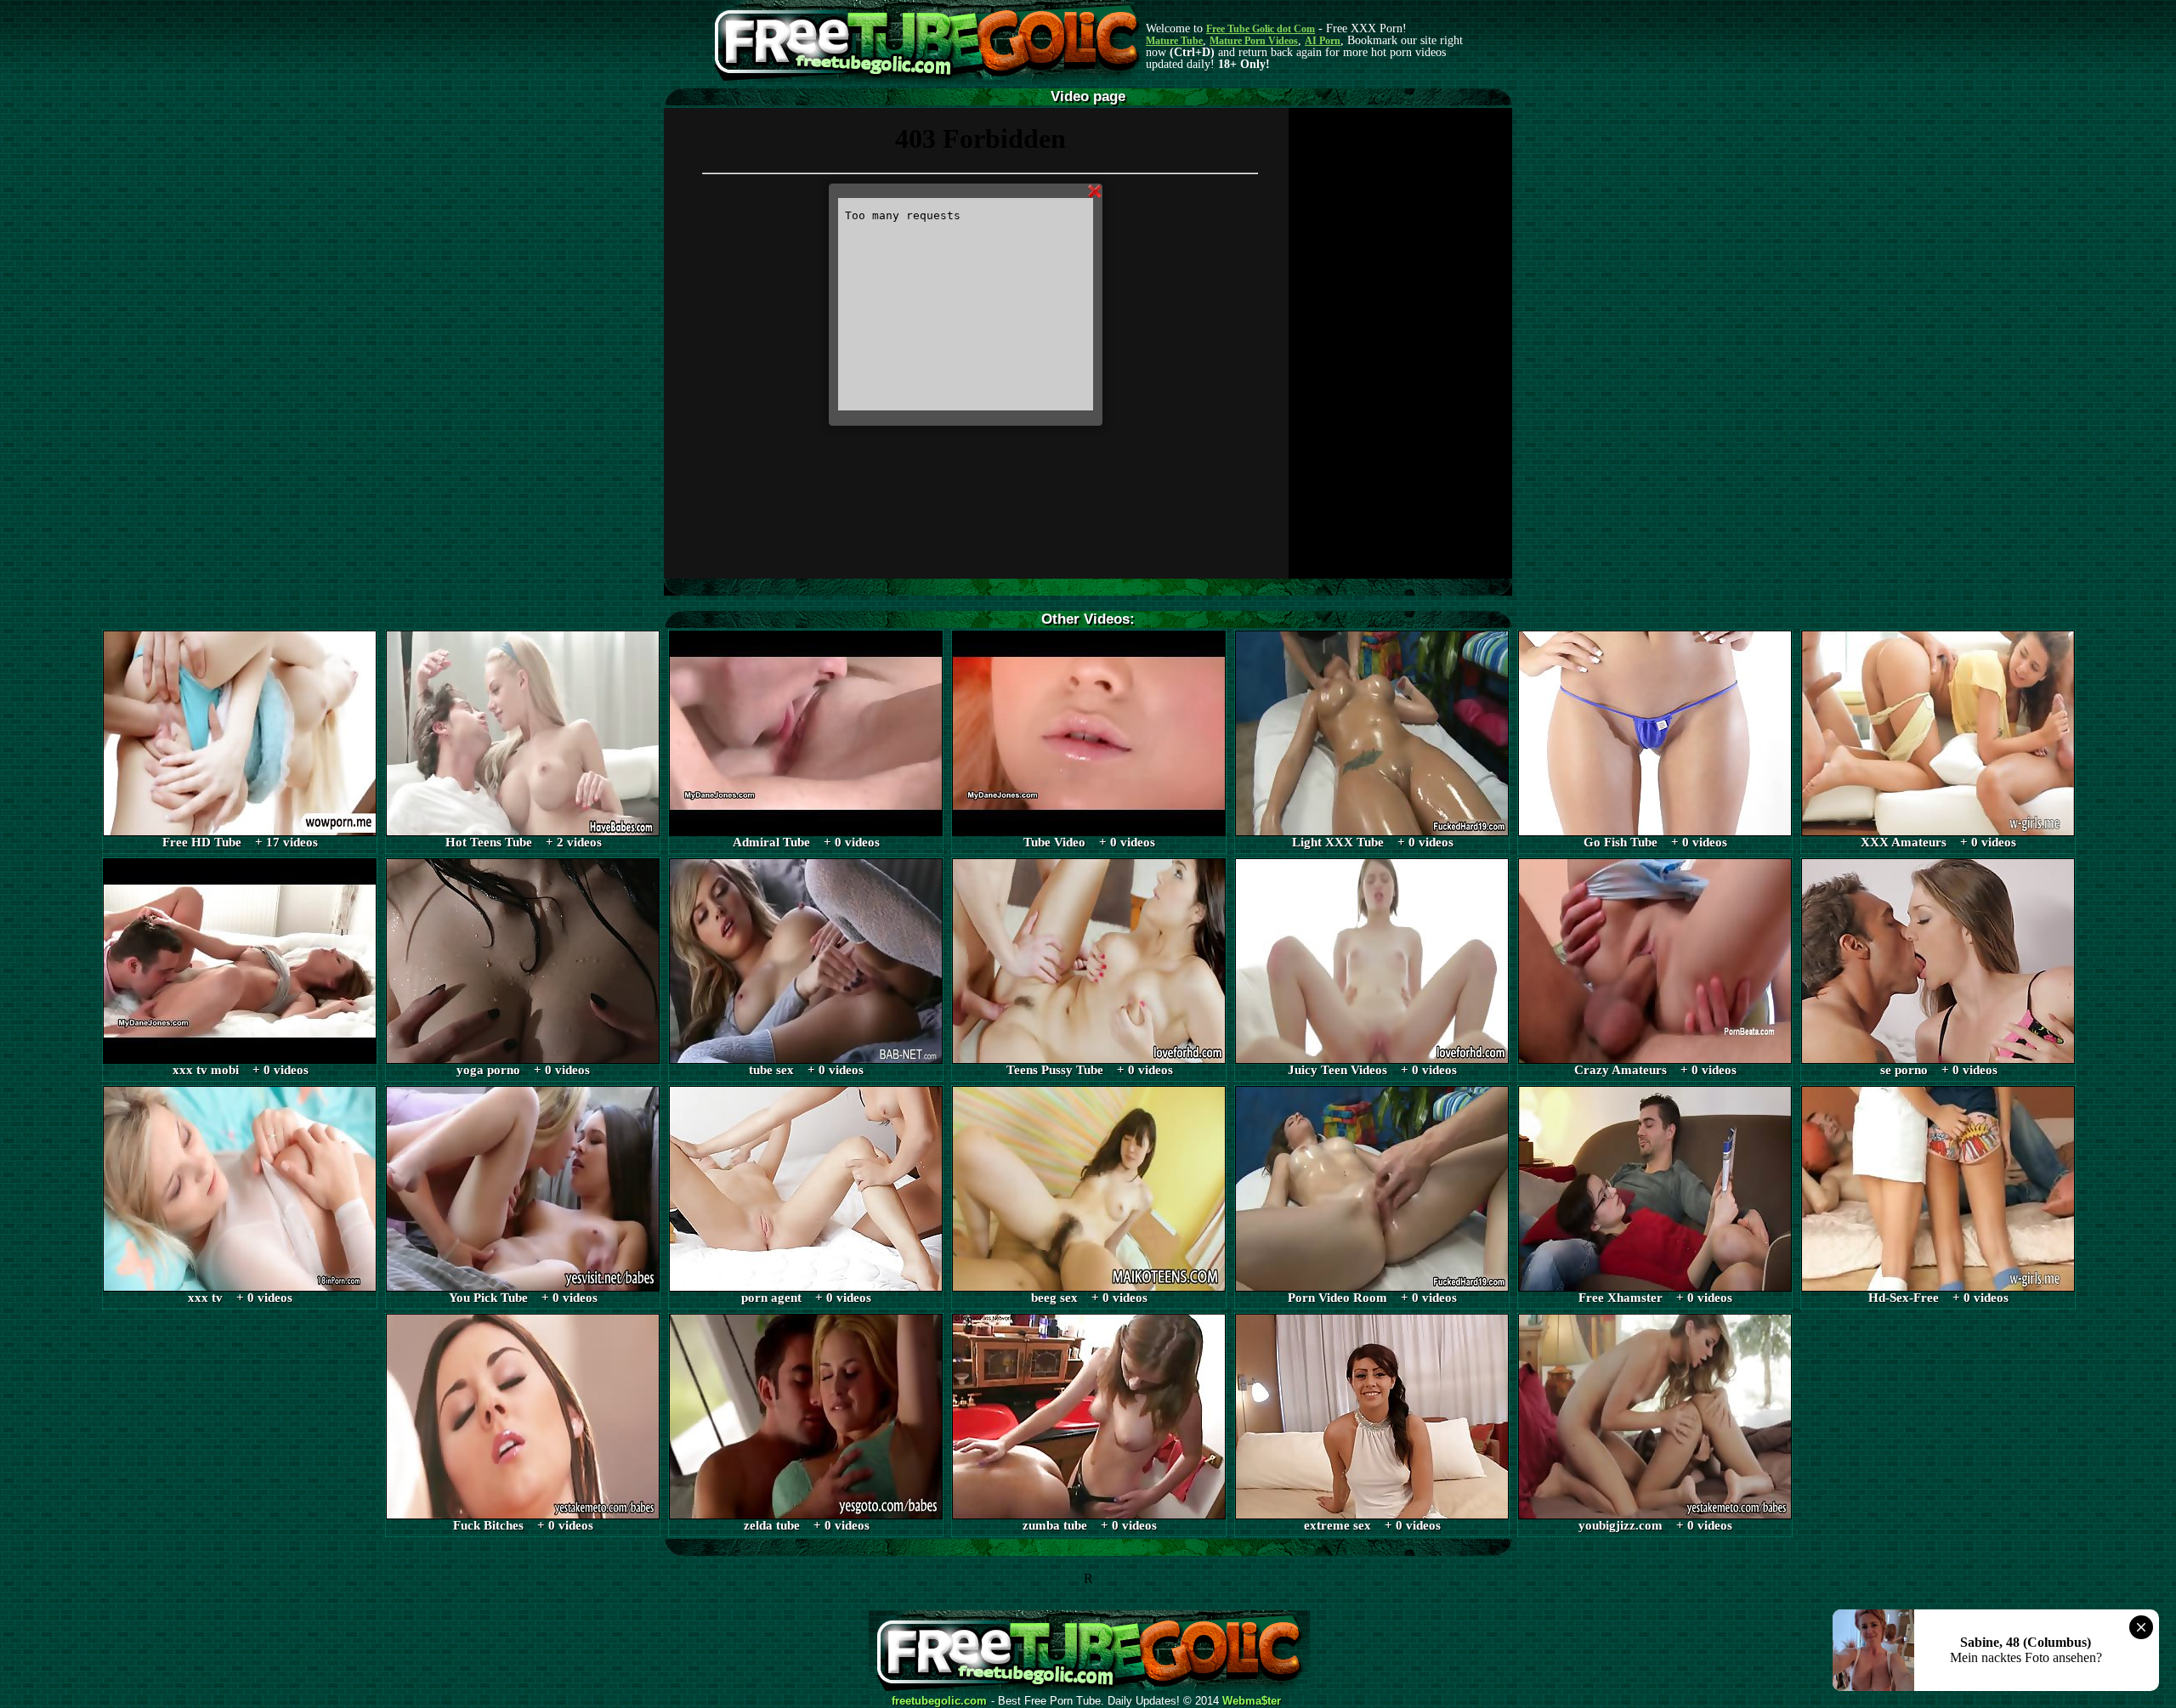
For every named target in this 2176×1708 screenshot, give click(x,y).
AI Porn (1323, 41)
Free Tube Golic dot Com (1261, 29)
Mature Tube (1174, 41)
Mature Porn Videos (1254, 41)
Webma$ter (1252, 1701)
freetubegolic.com (939, 1701)
